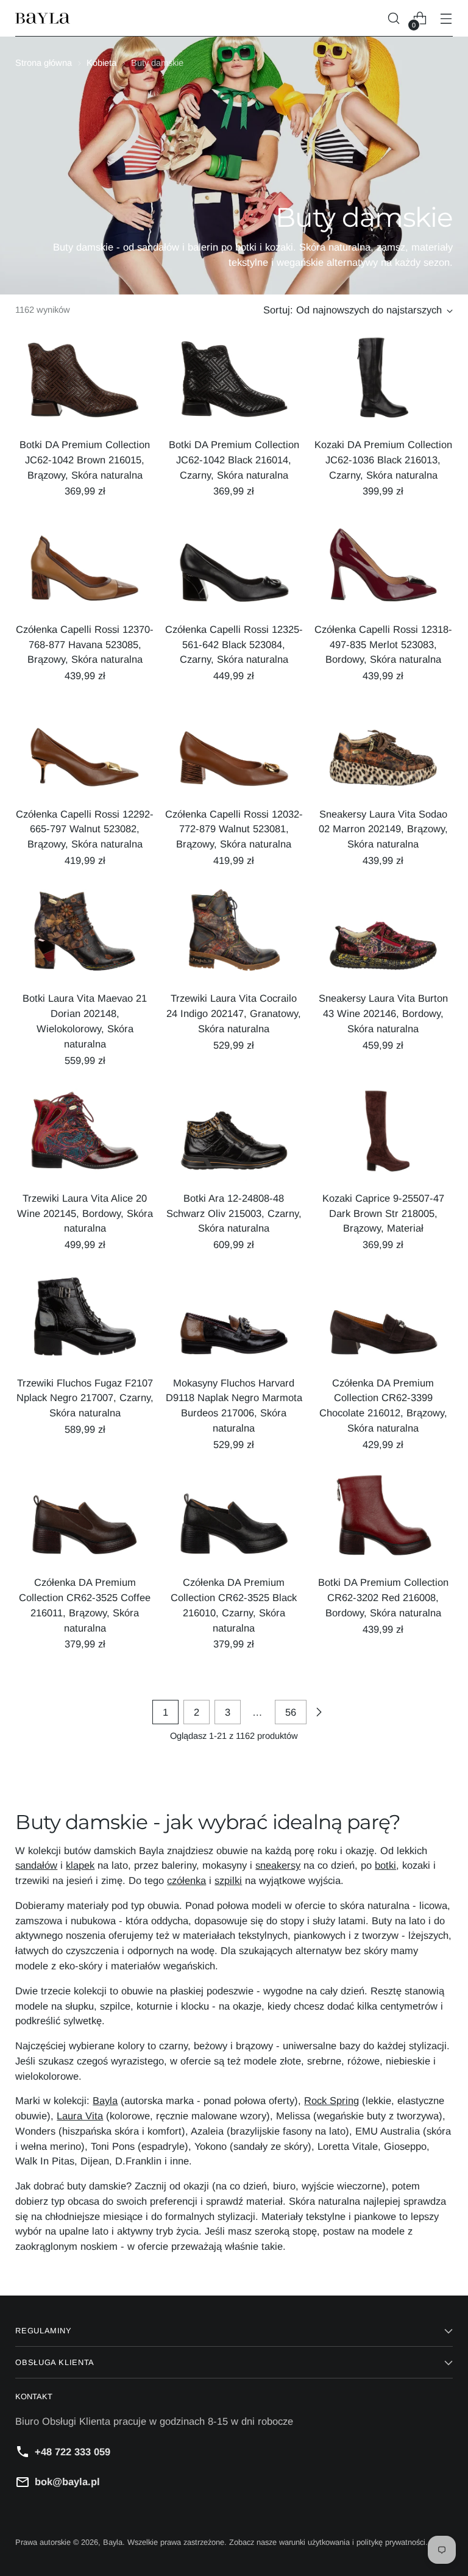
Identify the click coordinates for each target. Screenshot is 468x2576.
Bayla (105, 2100)
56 (291, 1712)
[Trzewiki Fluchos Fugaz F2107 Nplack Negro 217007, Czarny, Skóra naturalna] (85, 1319)
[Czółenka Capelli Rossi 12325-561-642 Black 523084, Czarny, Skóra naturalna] (234, 566)
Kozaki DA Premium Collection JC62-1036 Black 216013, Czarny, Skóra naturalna (383, 460)
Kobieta (101, 63)
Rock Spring (331, 2100)
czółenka (186, 1880)
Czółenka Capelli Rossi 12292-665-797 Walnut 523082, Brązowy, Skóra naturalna (85, 829)
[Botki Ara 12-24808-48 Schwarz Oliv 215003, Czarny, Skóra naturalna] (234, 1135)
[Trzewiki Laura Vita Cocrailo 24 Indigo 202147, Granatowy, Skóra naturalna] (234, 935)
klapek (80, 1865)
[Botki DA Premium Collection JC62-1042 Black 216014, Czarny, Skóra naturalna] (234, 382)
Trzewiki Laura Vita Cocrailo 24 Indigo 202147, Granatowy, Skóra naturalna (234, 1013)
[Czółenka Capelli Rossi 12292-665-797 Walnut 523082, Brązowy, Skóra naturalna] (85, 751)
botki (385, 1865)
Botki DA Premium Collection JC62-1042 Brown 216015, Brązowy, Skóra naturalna (85, 460)
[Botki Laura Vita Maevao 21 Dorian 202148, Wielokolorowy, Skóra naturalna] (85, 935)
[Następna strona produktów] (319, 1712)
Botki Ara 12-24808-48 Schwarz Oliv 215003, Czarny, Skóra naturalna (234, 1213)
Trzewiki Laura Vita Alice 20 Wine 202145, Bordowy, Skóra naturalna (85, 1213)
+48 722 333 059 (73, 2452)
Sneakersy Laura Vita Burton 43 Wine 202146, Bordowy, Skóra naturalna (383, 1013)
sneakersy (278, 1865)
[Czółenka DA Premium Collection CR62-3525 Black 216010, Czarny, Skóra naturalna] (234, 1519)
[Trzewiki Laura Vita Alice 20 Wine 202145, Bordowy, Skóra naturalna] (85, 1135)
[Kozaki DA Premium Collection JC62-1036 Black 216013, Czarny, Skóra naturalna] (383, 382)
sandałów (36, 1865)
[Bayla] (43, 19)
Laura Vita (80, 2116)
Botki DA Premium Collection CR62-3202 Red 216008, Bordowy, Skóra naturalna (383, 1597)
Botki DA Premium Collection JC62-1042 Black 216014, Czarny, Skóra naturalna (234, 460)
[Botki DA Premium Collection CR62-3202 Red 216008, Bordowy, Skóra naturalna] (383, 1519)
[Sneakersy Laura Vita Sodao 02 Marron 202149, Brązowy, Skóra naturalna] (383, 751)
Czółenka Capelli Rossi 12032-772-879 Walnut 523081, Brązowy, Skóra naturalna (234, 829)
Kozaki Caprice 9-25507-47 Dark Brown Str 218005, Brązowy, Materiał (383, 1213)
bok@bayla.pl (67, 2481)
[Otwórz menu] (446, 19)
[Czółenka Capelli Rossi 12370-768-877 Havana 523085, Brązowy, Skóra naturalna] (85, 566)
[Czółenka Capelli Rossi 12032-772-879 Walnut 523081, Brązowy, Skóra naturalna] (234, 751)
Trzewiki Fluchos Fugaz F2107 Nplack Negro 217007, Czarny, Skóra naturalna (85, 1398)
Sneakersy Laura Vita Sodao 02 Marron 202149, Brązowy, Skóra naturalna (383, 829)
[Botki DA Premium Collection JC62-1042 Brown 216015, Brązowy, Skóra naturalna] (85, 382)
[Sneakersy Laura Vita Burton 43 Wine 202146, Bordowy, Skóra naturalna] (383, 935)
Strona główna (44, 63)
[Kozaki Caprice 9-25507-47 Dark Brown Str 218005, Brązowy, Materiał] (383, 1135)
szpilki (228, 1880)
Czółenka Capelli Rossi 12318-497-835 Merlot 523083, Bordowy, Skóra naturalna (383, 644)
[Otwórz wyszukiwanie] (394, 19)
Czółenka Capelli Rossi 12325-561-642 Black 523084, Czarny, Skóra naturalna (234, 644)
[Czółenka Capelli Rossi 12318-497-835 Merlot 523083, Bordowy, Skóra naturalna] (383, 566)
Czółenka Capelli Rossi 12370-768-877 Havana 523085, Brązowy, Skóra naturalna (85, 644)
